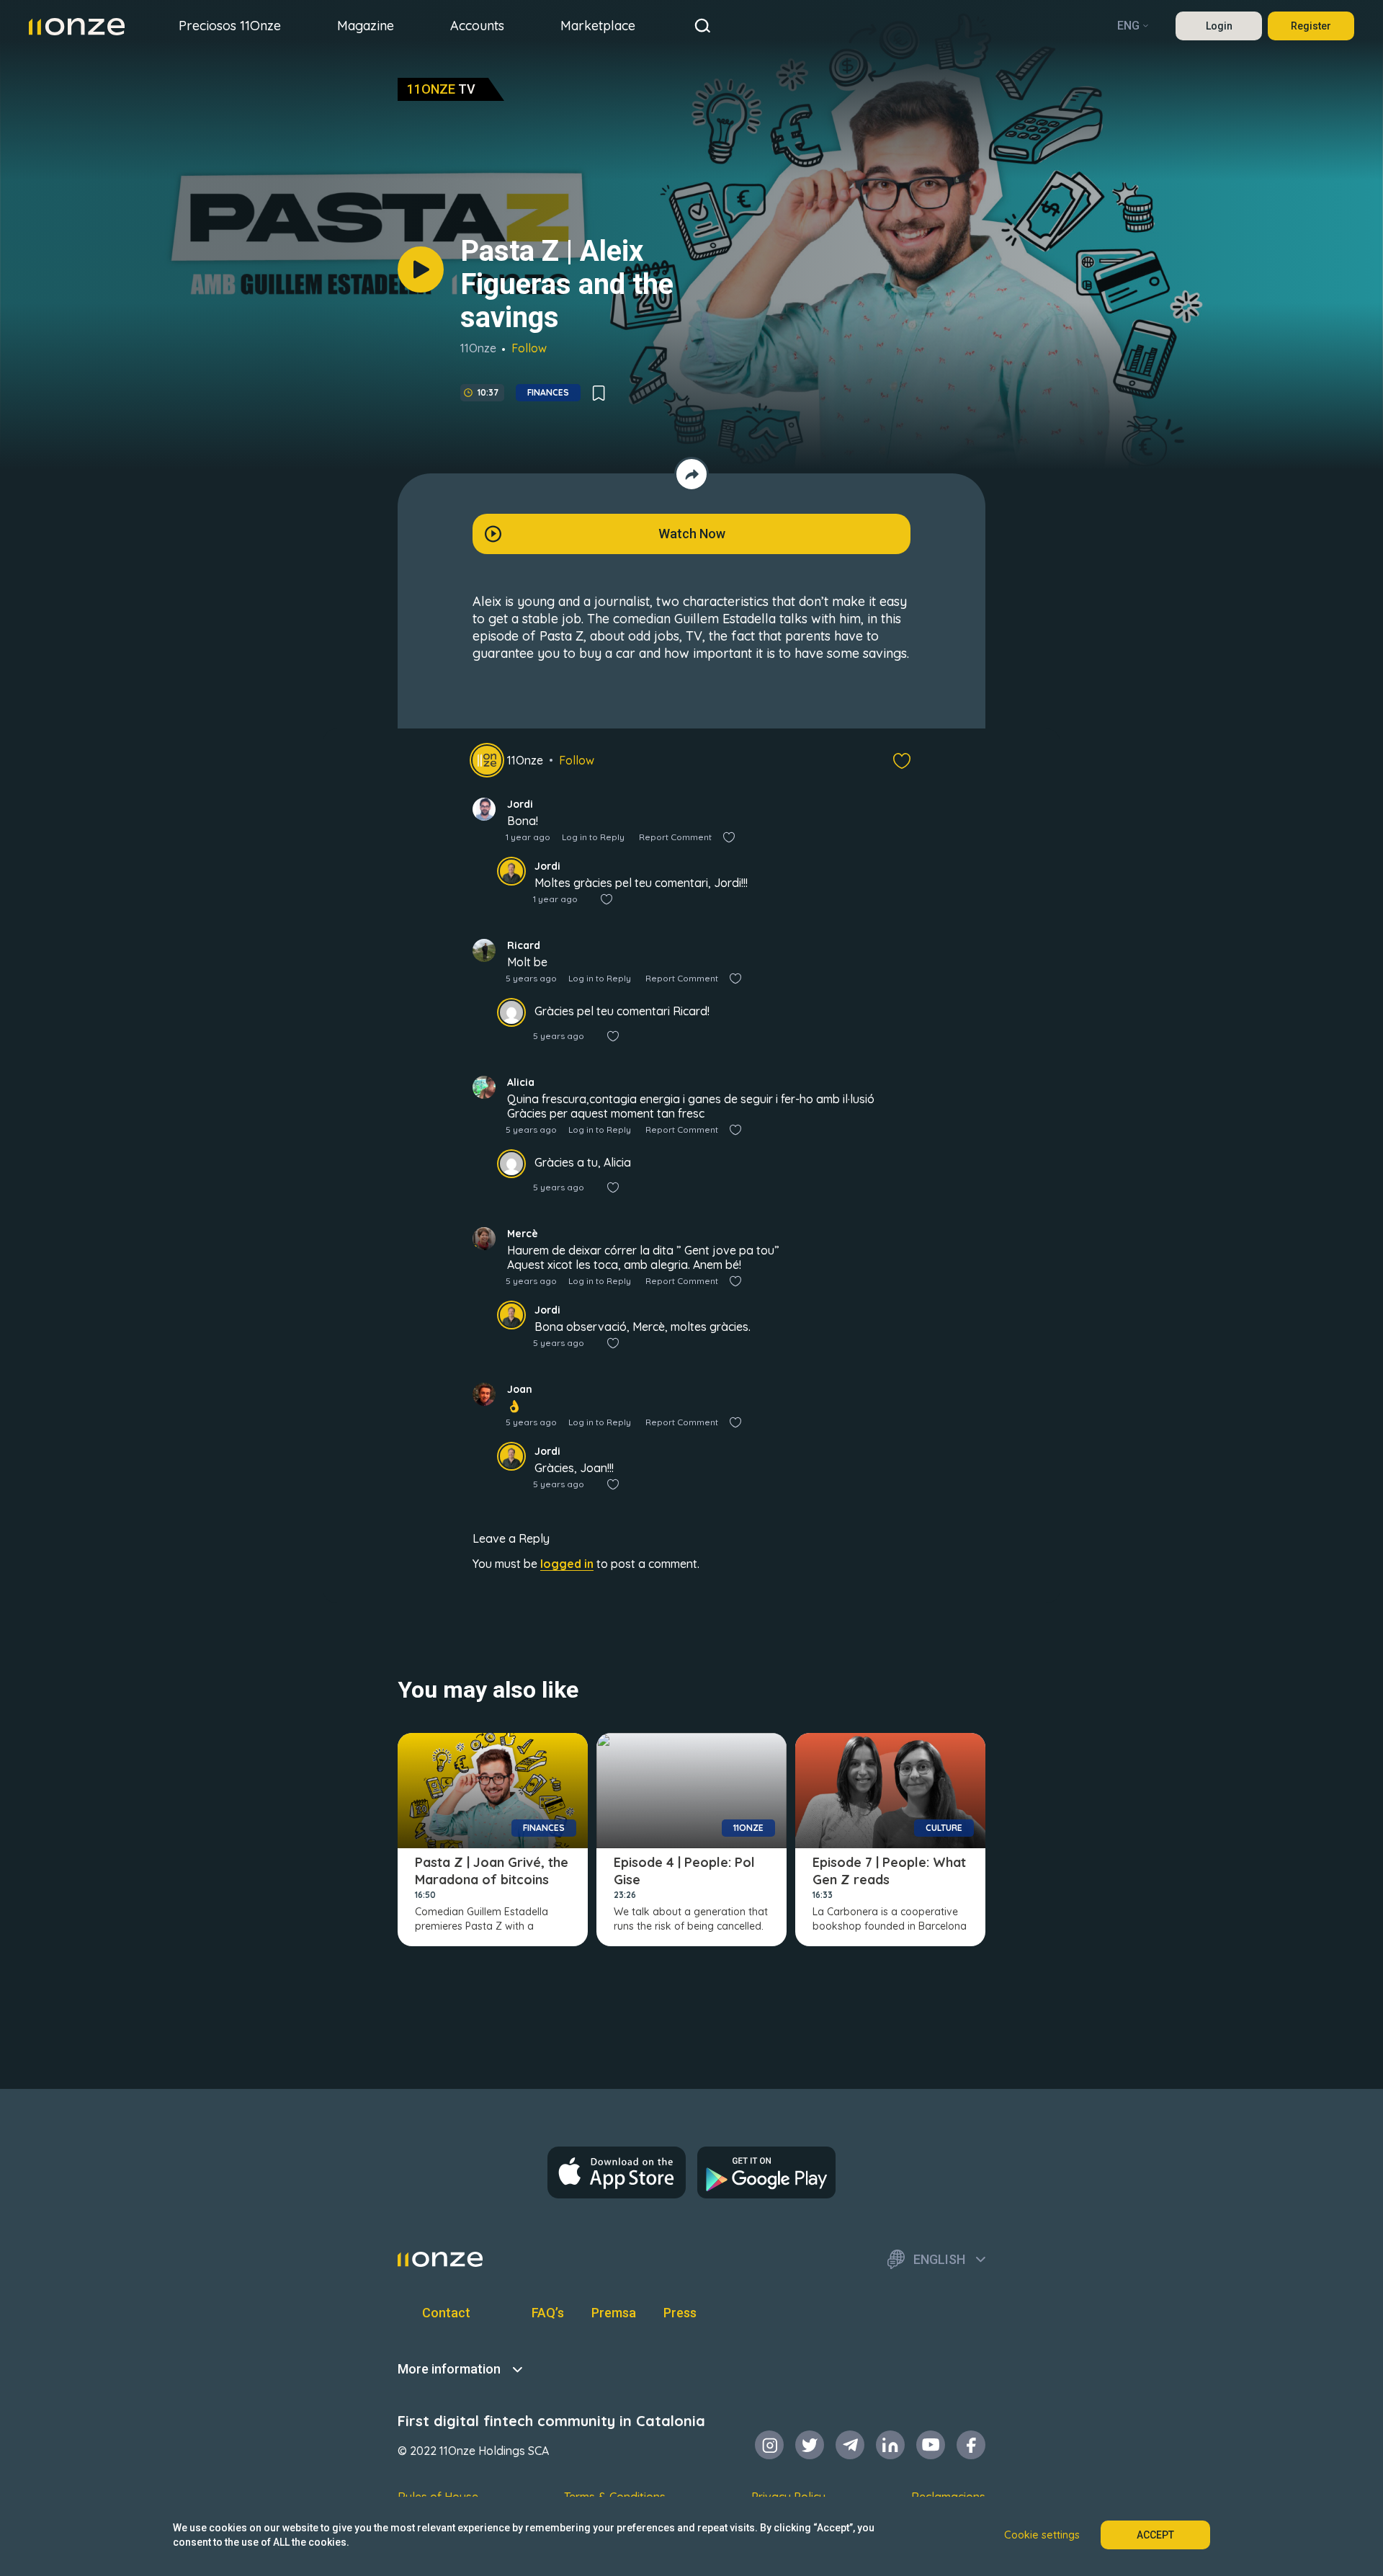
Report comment (675, 837)
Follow (529, 348)
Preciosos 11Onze (230, 26)
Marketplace (598, 26)
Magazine (366, 26)
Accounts (477, 26)
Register (1311, 26)
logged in (567, 1564)
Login (1219, 26)
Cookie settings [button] (1042, 2535)
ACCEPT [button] (1155, 2535)
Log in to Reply (593, 837)
